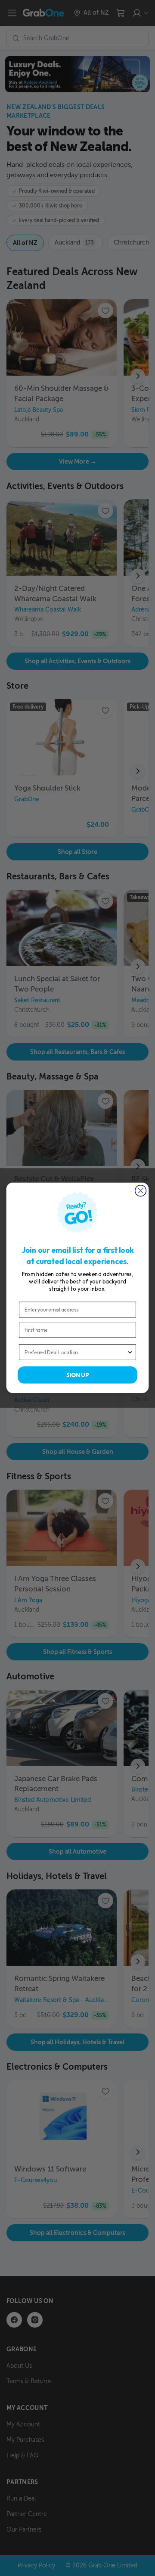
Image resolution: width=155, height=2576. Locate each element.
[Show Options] (130, 1352)
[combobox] (76, 1352)
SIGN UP (77, 1375)
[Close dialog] (141, 1191)
